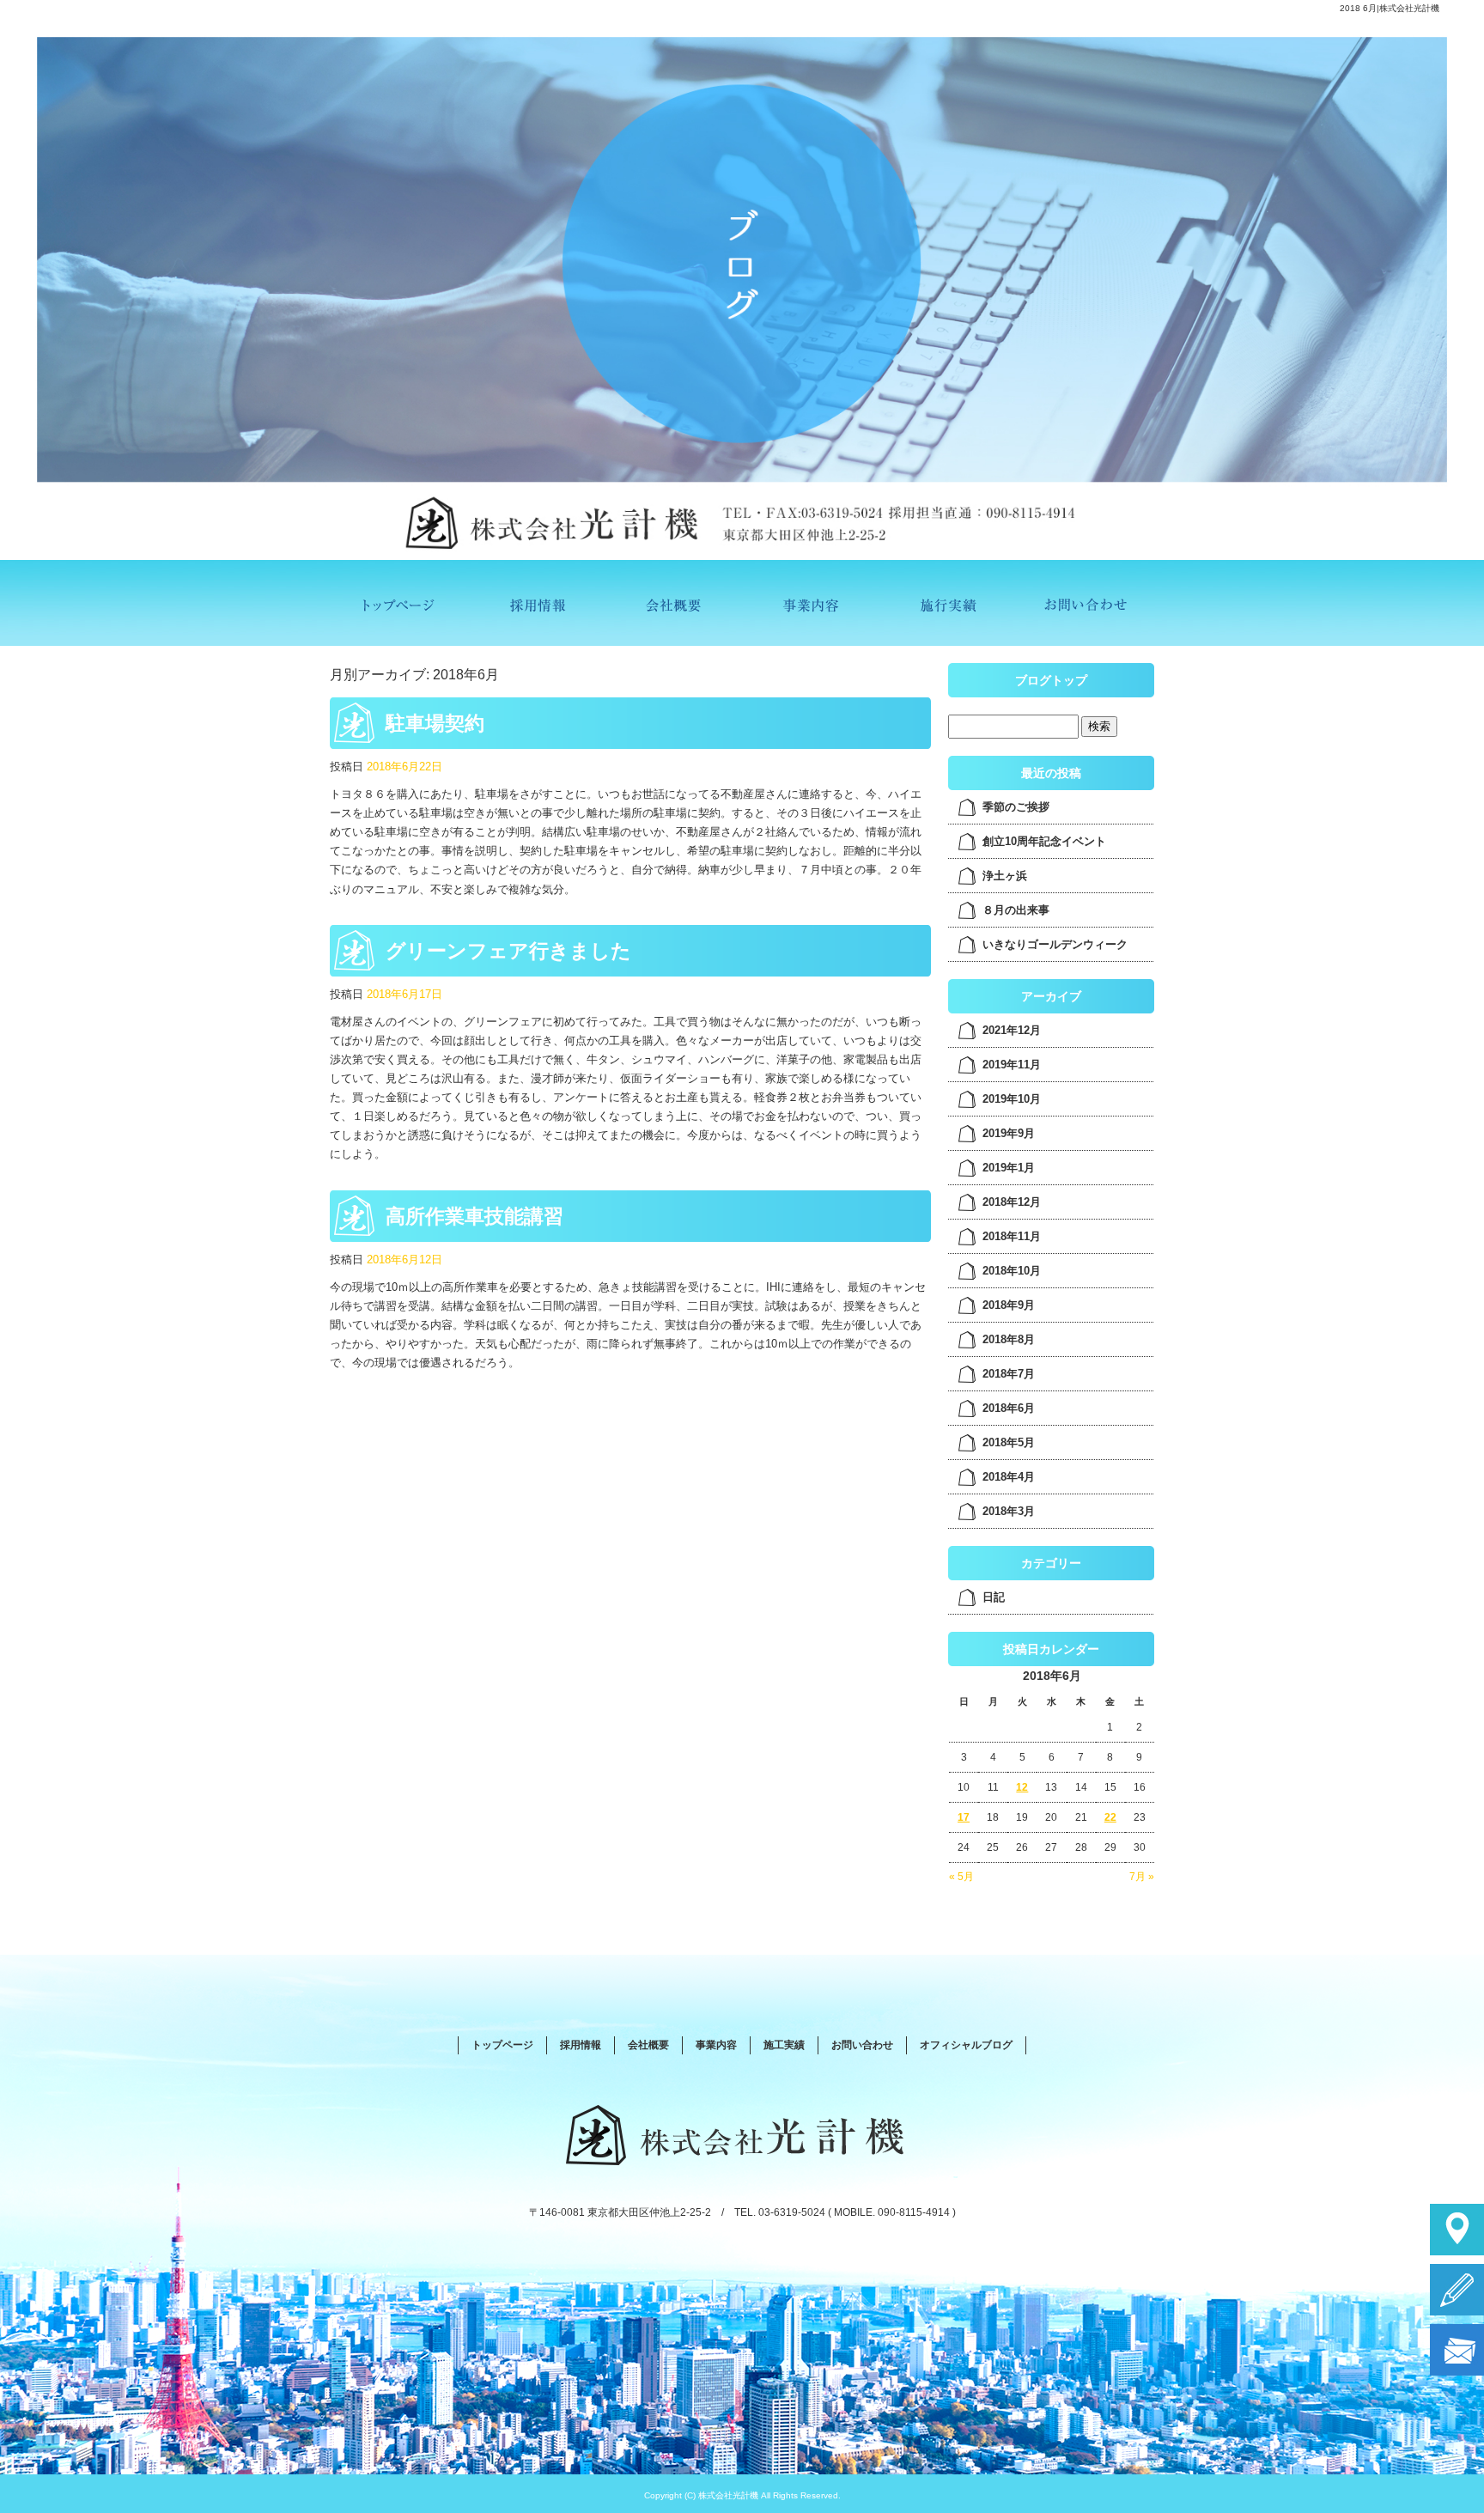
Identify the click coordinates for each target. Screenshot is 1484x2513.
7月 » (1142, 1877)
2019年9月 (1009, 1133)
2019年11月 (1012, 1065)
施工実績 (948, 603)
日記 (994, 1597)
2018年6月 (1009, 1408)
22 (1110, 1817)
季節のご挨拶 (1016, 807)
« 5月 (961, 1877)
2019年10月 (1012, 1099)
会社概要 (673, 603)
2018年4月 (1009, 1477)
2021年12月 (1012, 1030)
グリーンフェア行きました (508, 951)
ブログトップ (1051, 680)
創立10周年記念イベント (1044, 841)
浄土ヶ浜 (1005, 876)
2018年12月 (1012, 1202)
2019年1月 (1009, 1168)
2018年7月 (1009, 1374)
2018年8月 (1009, 1339)
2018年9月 (1009, 1305)
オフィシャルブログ (966, 2045)
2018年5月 (1009, 1442)
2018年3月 (1009, 1511)
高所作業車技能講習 (474, 1216)
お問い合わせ (1086, 603)
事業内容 (811, 603)
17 (964, 1817)
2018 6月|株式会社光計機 (1390, 8)
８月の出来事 (1016, 910)
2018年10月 (1012, 1271)
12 (1022, 1787)
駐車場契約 (435, 723)
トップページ (398, 603)
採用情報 (536, 603)
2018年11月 (1012, 1236)
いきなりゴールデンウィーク (1055, 944)
